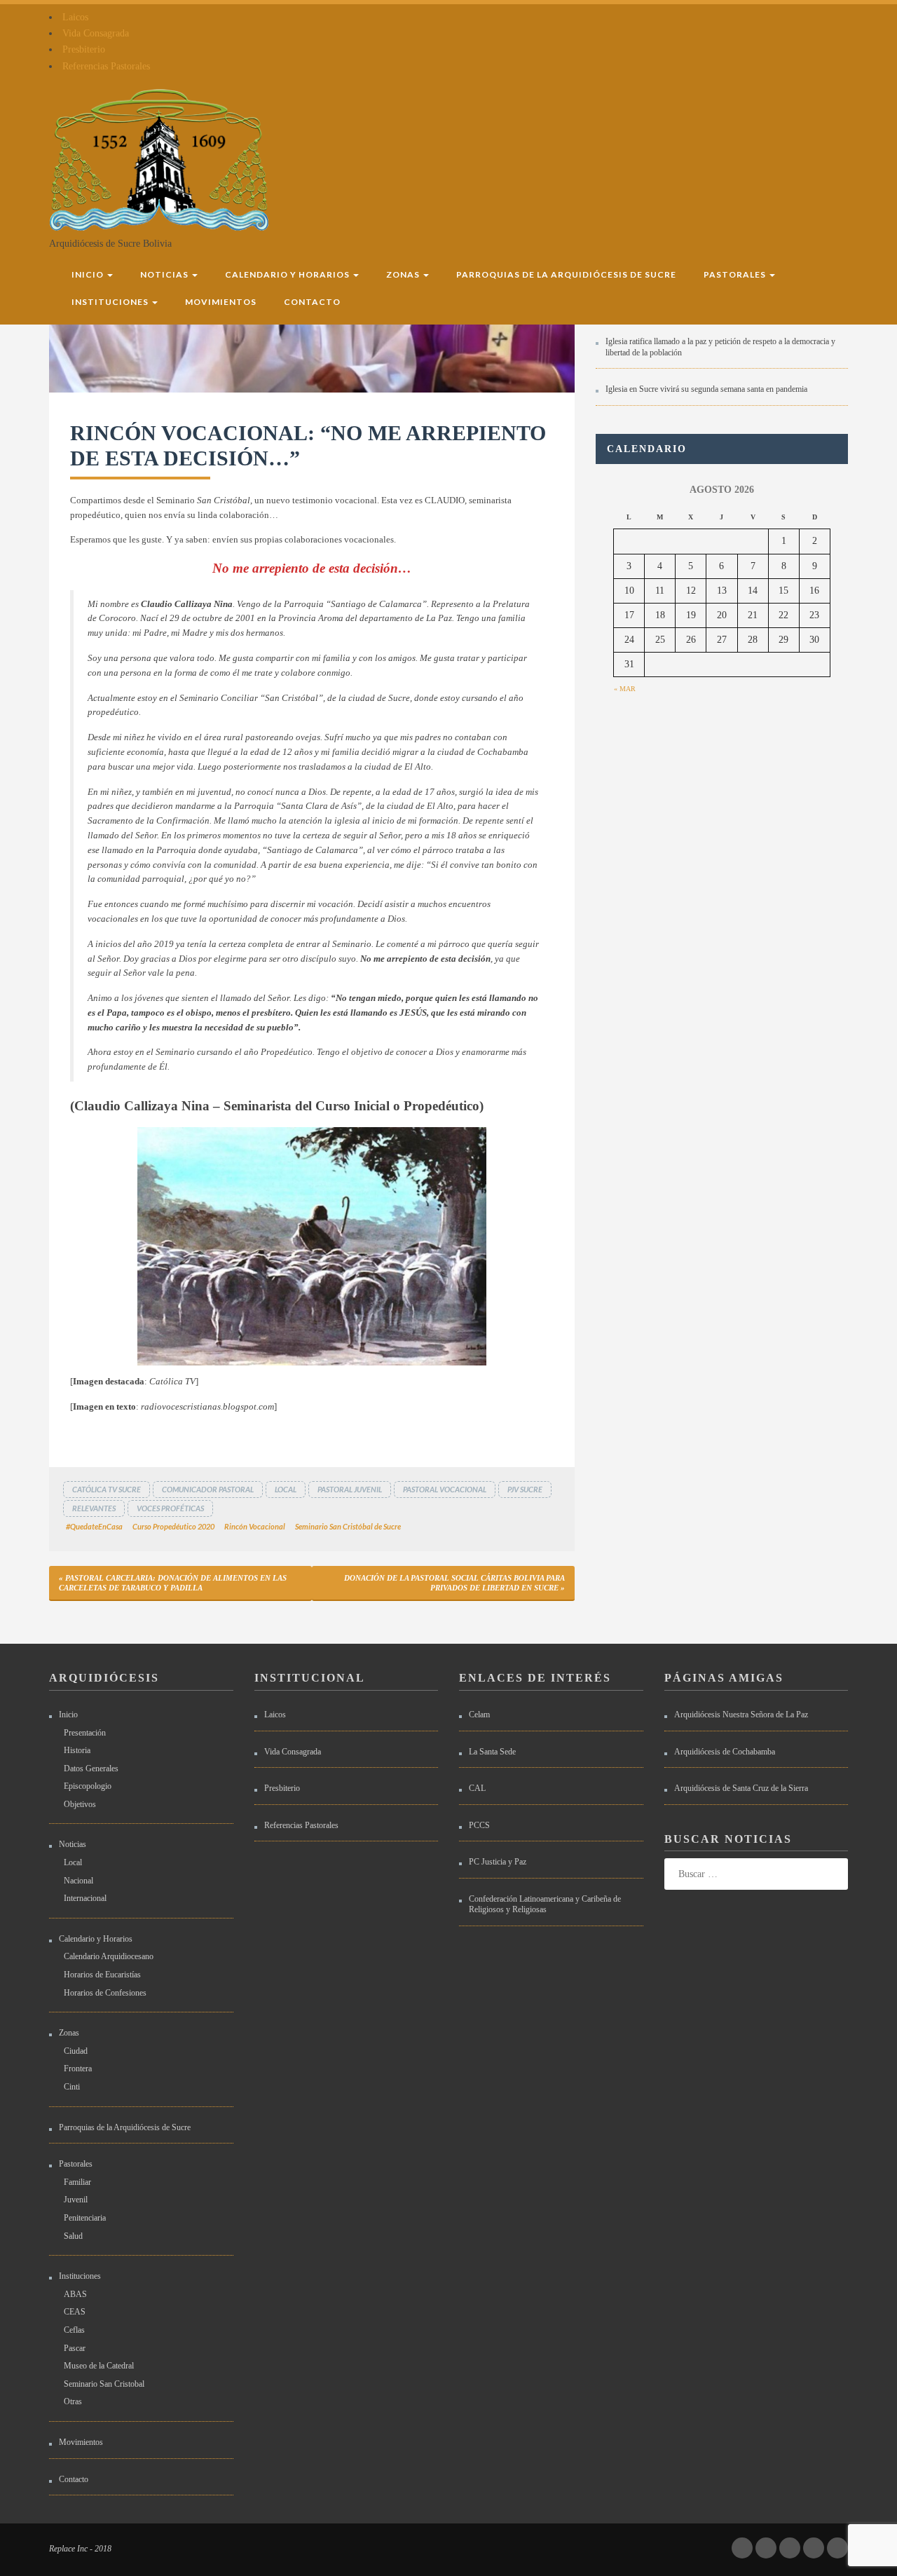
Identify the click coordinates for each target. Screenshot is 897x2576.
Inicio (89, 274)
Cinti (72, 2087)
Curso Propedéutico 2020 (173, 1526)
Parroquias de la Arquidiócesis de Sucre (566, 274)
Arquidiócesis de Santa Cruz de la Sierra (741, 1788)
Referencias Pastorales (106, 66)
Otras (73, 2401)
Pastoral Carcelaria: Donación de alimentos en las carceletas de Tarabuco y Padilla (173, 1583)
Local (286, 1489)
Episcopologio (88, 1786)
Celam (479, 1715)
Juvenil (76, 2200)
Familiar (77, 2182)
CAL (477, 1788)
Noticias (165, 274)
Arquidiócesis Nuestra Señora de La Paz (741, 1715)
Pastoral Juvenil (350, 1489)
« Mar (625, 689)
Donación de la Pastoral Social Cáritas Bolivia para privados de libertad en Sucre (454, 1583)
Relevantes (94, 1508)
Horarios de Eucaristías (102, 1975)
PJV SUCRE (525, 1489)
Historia (77, 1750)
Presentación (85, 1733)
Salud (73, 2236)
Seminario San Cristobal (104, 2384)
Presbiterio (84, 49)
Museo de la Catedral (99, 2366)
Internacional (85, 1898)
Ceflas (74, 2330)
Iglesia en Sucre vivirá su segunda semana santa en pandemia (706, 389)
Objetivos (80, 1804)
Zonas (404, 274)
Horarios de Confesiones (105, 1993)
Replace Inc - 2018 (80, 2549)
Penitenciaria (85, 2218)
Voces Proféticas (170, 1508)
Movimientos (221, 302)
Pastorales (736, 274)
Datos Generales (91, 1769)
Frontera (78, 2069)
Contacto (312, 302)
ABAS (75, 2294)
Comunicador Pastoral (208, 1489)
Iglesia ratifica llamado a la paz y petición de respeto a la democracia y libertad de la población (720, 347)
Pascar (75, 2348)
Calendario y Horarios (288, 274)
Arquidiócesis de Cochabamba (725, 1752)
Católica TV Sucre (107, 1489)
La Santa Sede (492, 1752)
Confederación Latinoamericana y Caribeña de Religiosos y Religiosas (545, 1904)
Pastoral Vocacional (445, 1489)
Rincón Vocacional (255, 1526)
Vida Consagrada (96, 33)
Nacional (78, 1881)
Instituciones (111, 302)
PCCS (479, 1825)
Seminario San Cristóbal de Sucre (348, 1526)
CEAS (75, 2312)
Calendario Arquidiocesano (109, 1956)
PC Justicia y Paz (498, 1862)
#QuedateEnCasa (94, 1526)
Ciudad (76, 2051)
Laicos (75, 17)
